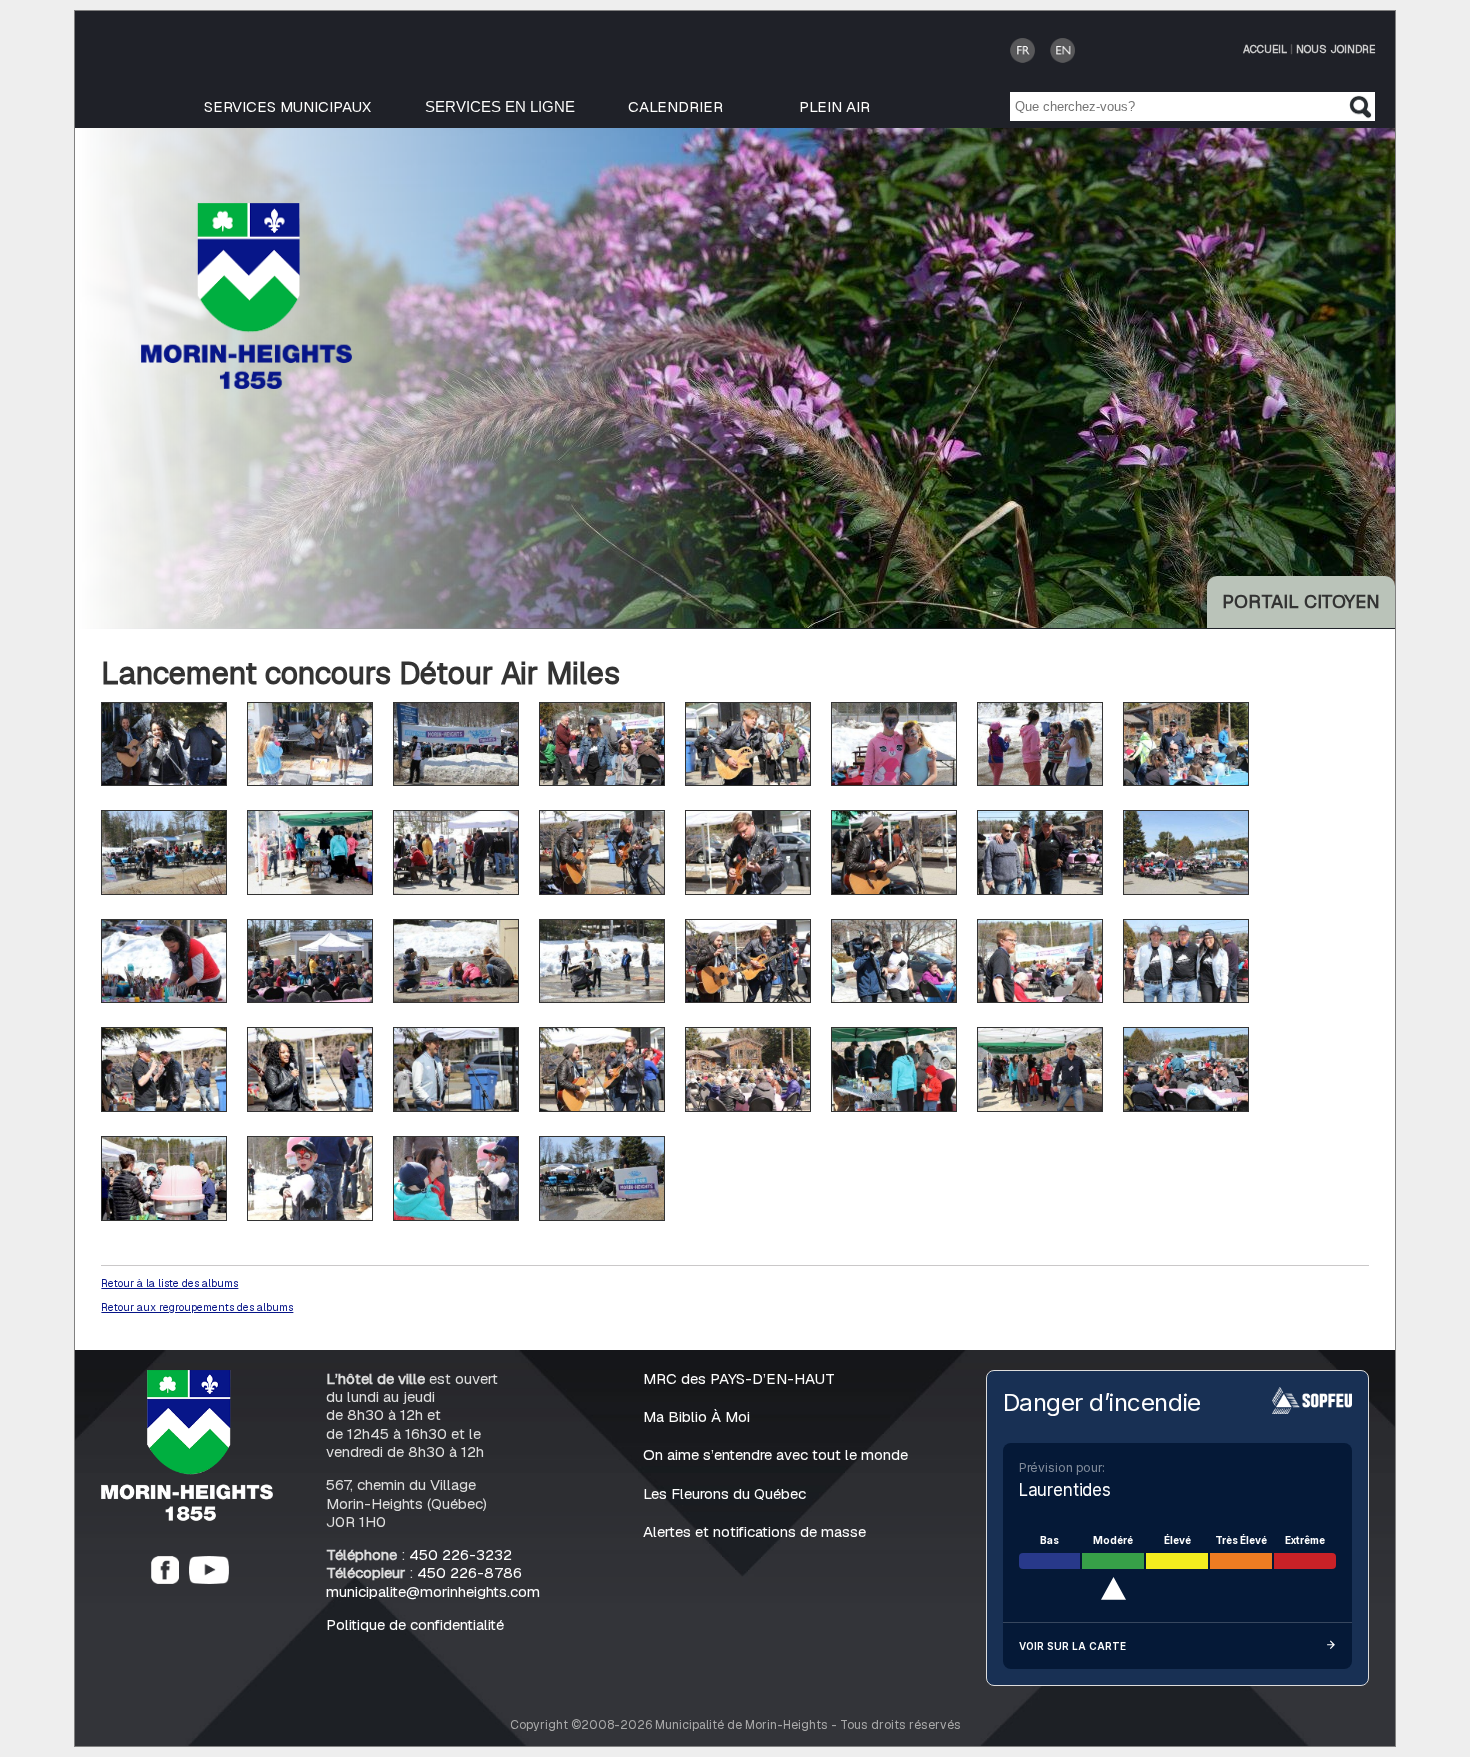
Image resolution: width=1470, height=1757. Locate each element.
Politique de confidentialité (415, 1624)
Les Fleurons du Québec (724, 1493)
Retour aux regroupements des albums (197, 1307)
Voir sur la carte (1072, 1646)
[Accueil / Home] (246, 383)
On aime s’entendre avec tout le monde (775, 1454)
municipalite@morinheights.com (433, 1591)
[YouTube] (209, 1578)
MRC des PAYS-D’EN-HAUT (739, 1378)
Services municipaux (287, 106)
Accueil (1265, 49)
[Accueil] (187, 1515)
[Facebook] (165, 1578)
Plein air (834, 106)
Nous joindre (1335, 49)
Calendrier (675, 106)
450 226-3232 (460, 1554)
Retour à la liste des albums (169, 1283)
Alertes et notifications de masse (754, 1531)
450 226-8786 (469, 1572)
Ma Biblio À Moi (696, 1416)
